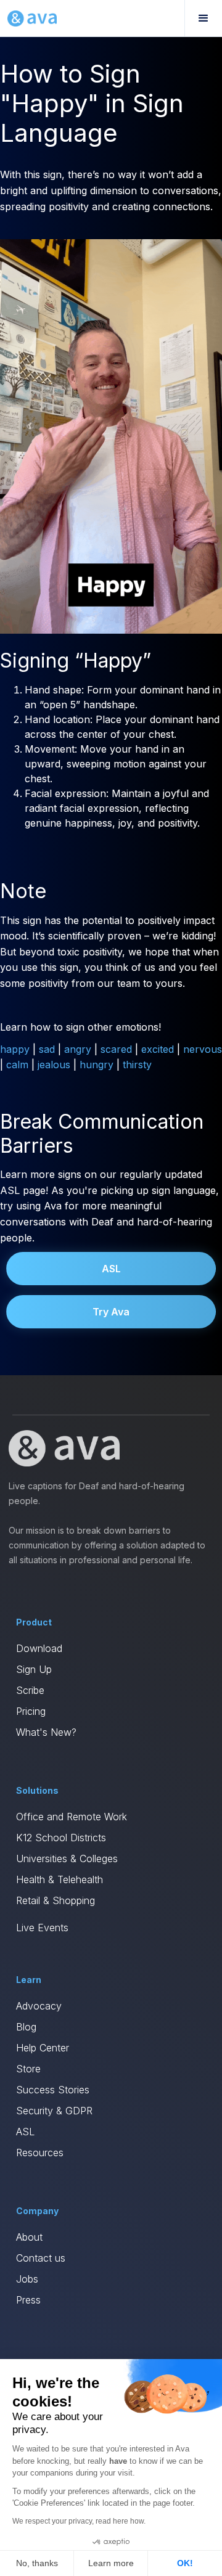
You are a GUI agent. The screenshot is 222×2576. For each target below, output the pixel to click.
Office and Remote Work (72, 1817)
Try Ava (111, 1312)
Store (28, 2069)
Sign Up (34, 1669)
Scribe (30, 1690)
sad (47, 1049)
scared (116, 1049)
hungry (97, 1065)
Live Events (42, 1928)
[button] (203, 18)
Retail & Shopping (55, 1900)
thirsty (137, 1065)
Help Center (43, 2048)
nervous (203, 1049)
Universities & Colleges (67, 1858)
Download (39, 1648)
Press (28, 2300)
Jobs (27, 2279)
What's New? (46, 1732)
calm (17, 1065)
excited (158, 1049)
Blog (26, 2027)
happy (15, 1049)
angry (78, 1049)
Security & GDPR (54, 2111)
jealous (54, 1065)
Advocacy (39, 2006)
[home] (32, 18)
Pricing (31, 1711)
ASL (111, 1269)
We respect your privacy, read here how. (79, 2521)
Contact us (41, 2258)
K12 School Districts (61, 1838)
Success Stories (53, 2090)
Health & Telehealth (60, 1879)
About (29, 2237)
